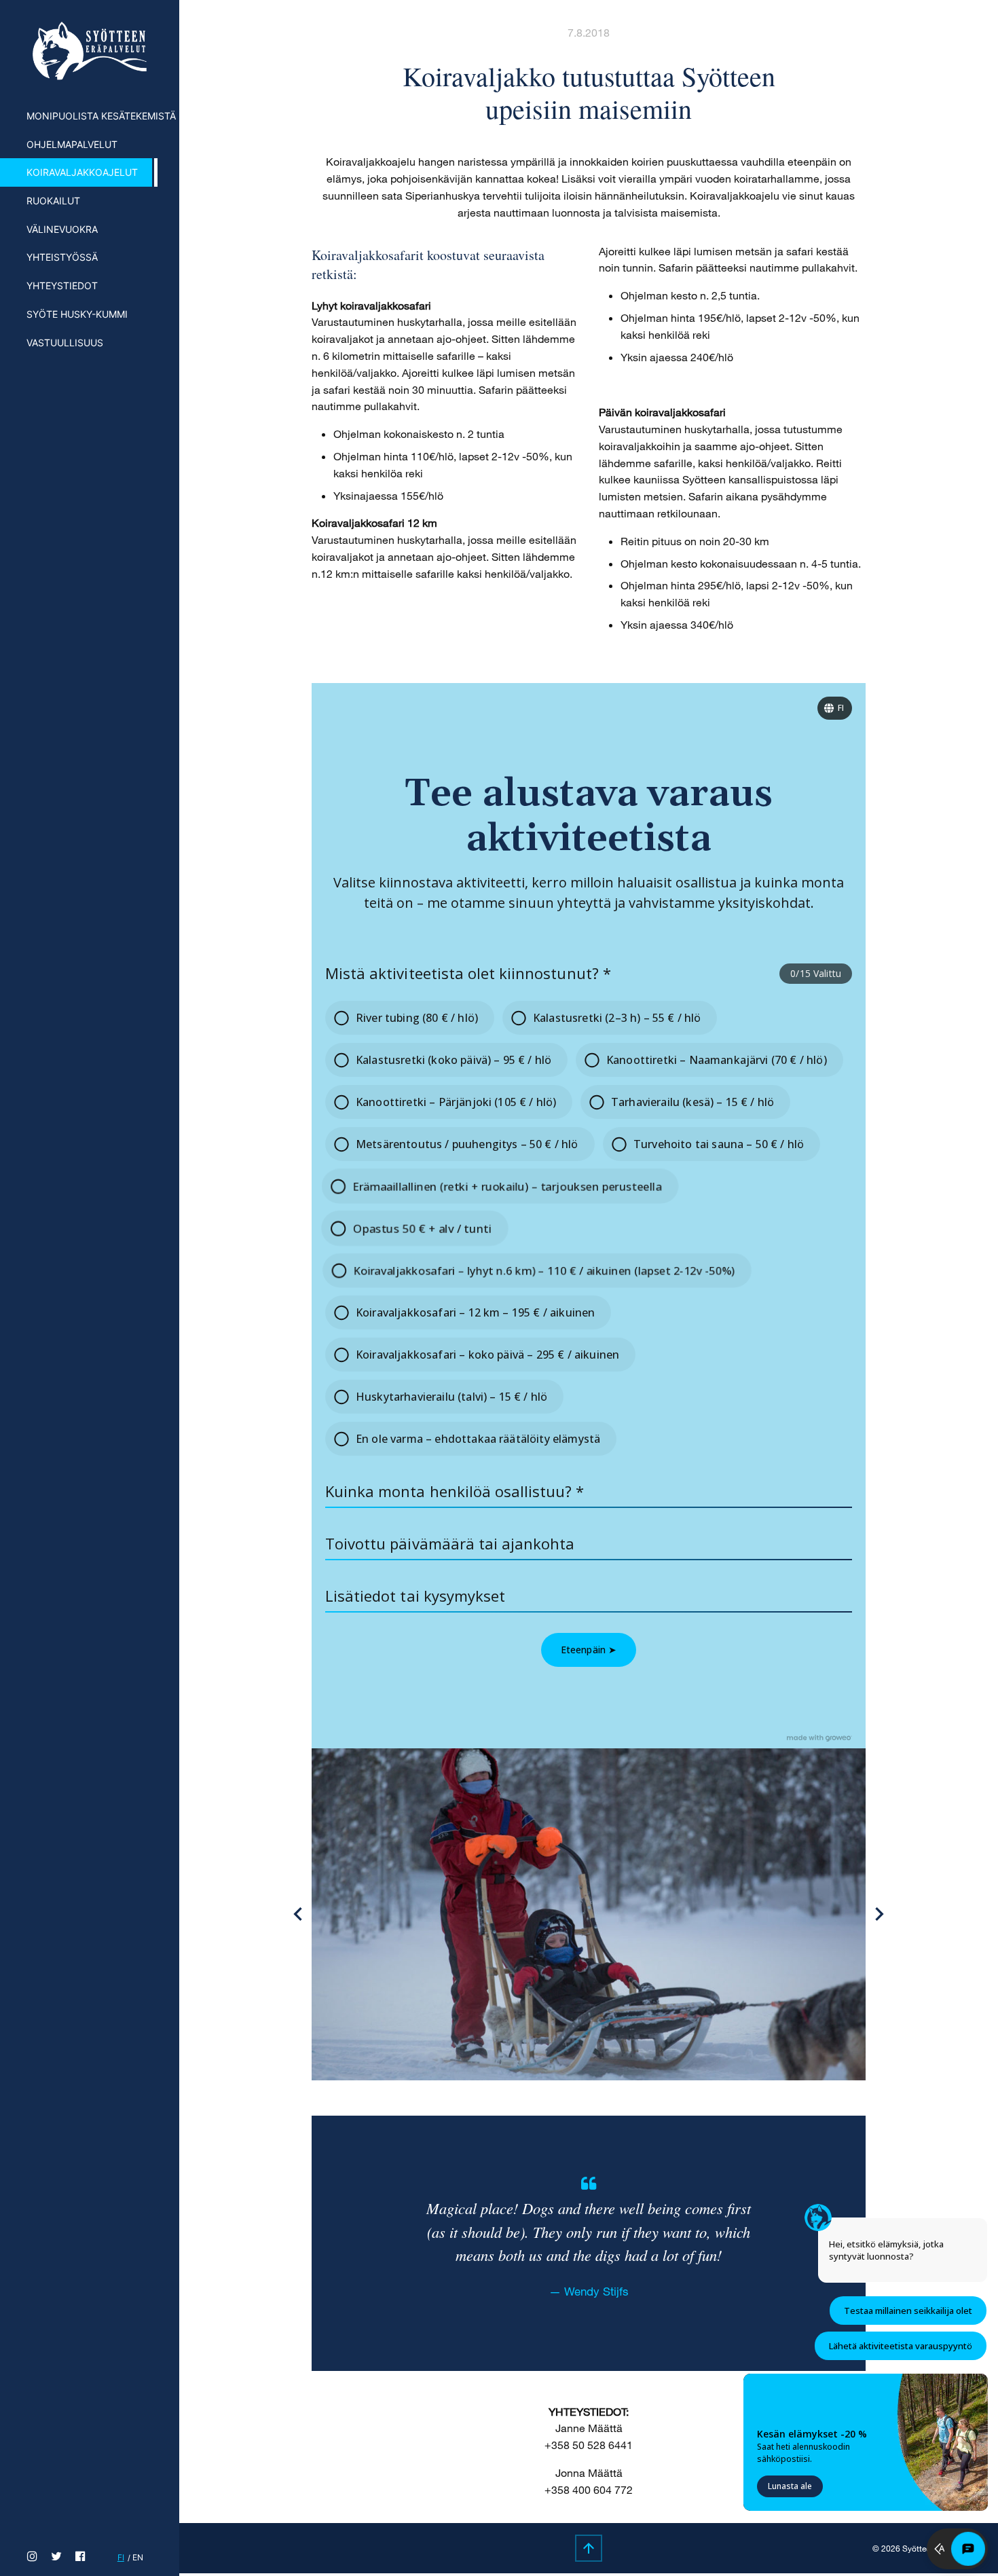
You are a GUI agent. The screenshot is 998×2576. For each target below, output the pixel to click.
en (138, 2557)
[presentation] (298, 1914)
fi (121, 2557)
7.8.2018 (589, 32)
